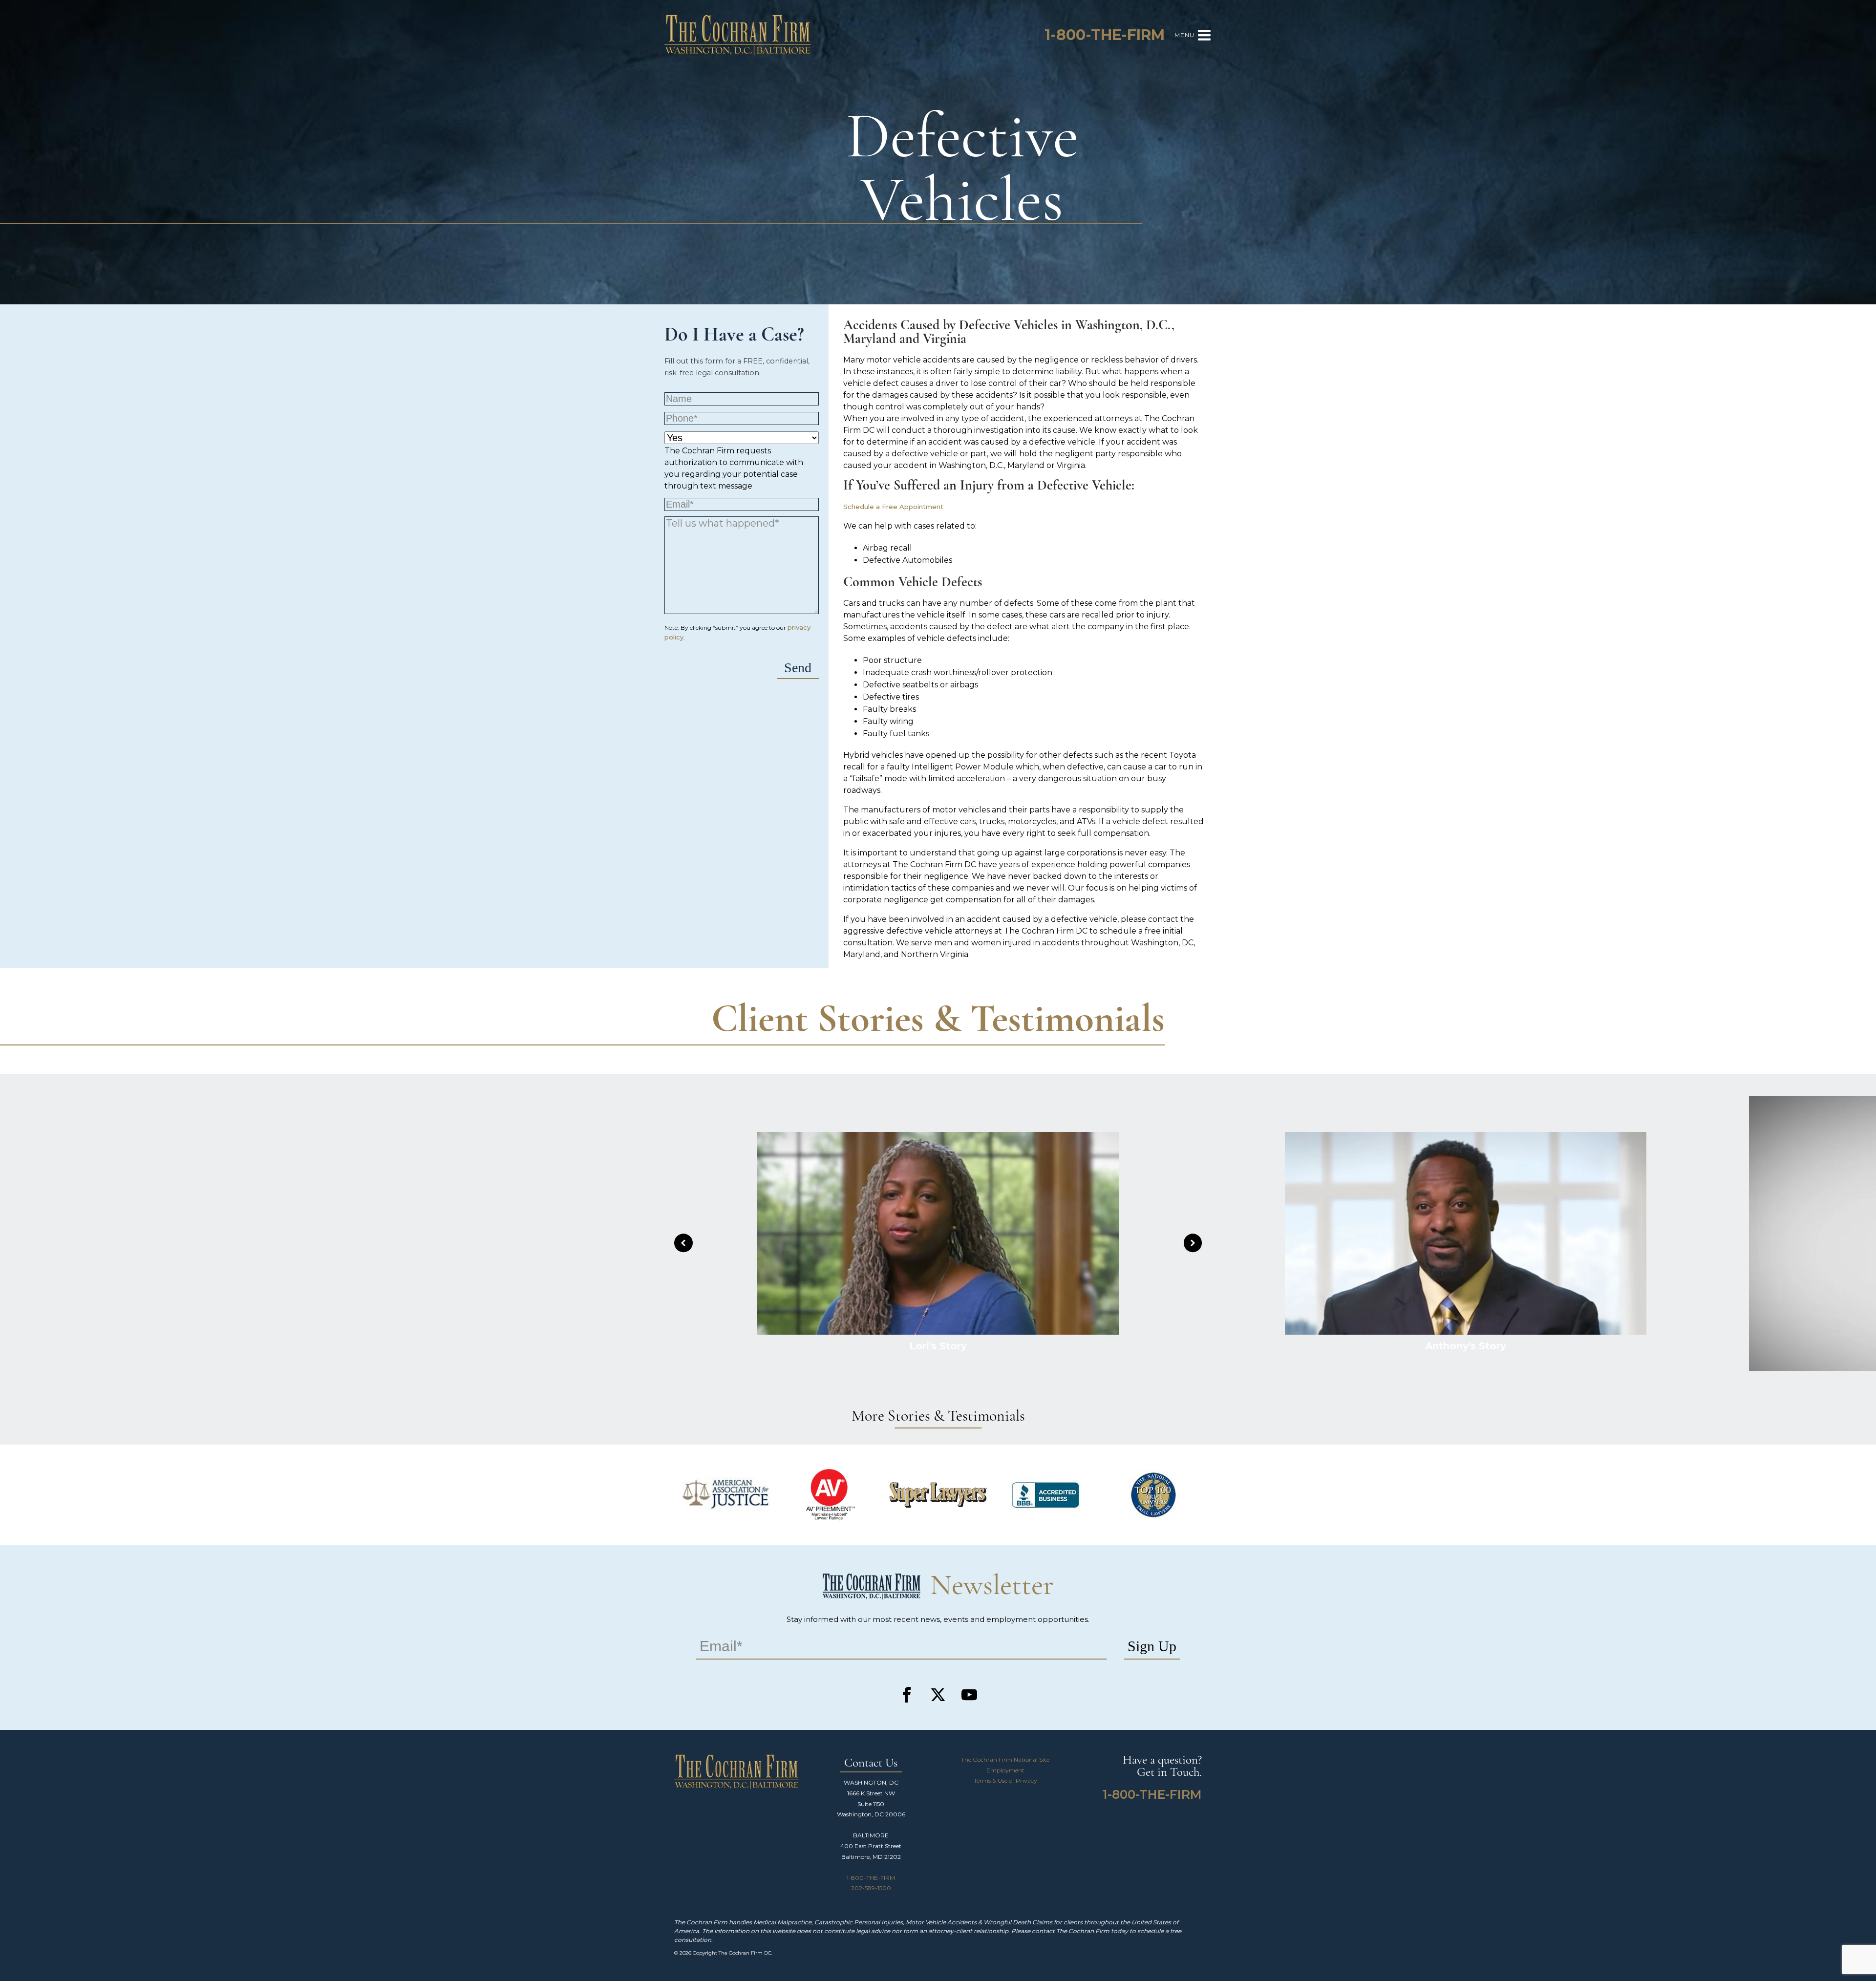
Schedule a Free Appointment (893, 507)
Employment (1005, 1770)
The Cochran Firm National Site (1005, 1759)
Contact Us (871, 1763)
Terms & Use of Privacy (1005, 1780)
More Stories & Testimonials (938, 1417)
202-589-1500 (871, 1888)
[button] (683, 1243)
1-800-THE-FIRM (871, 1878)
